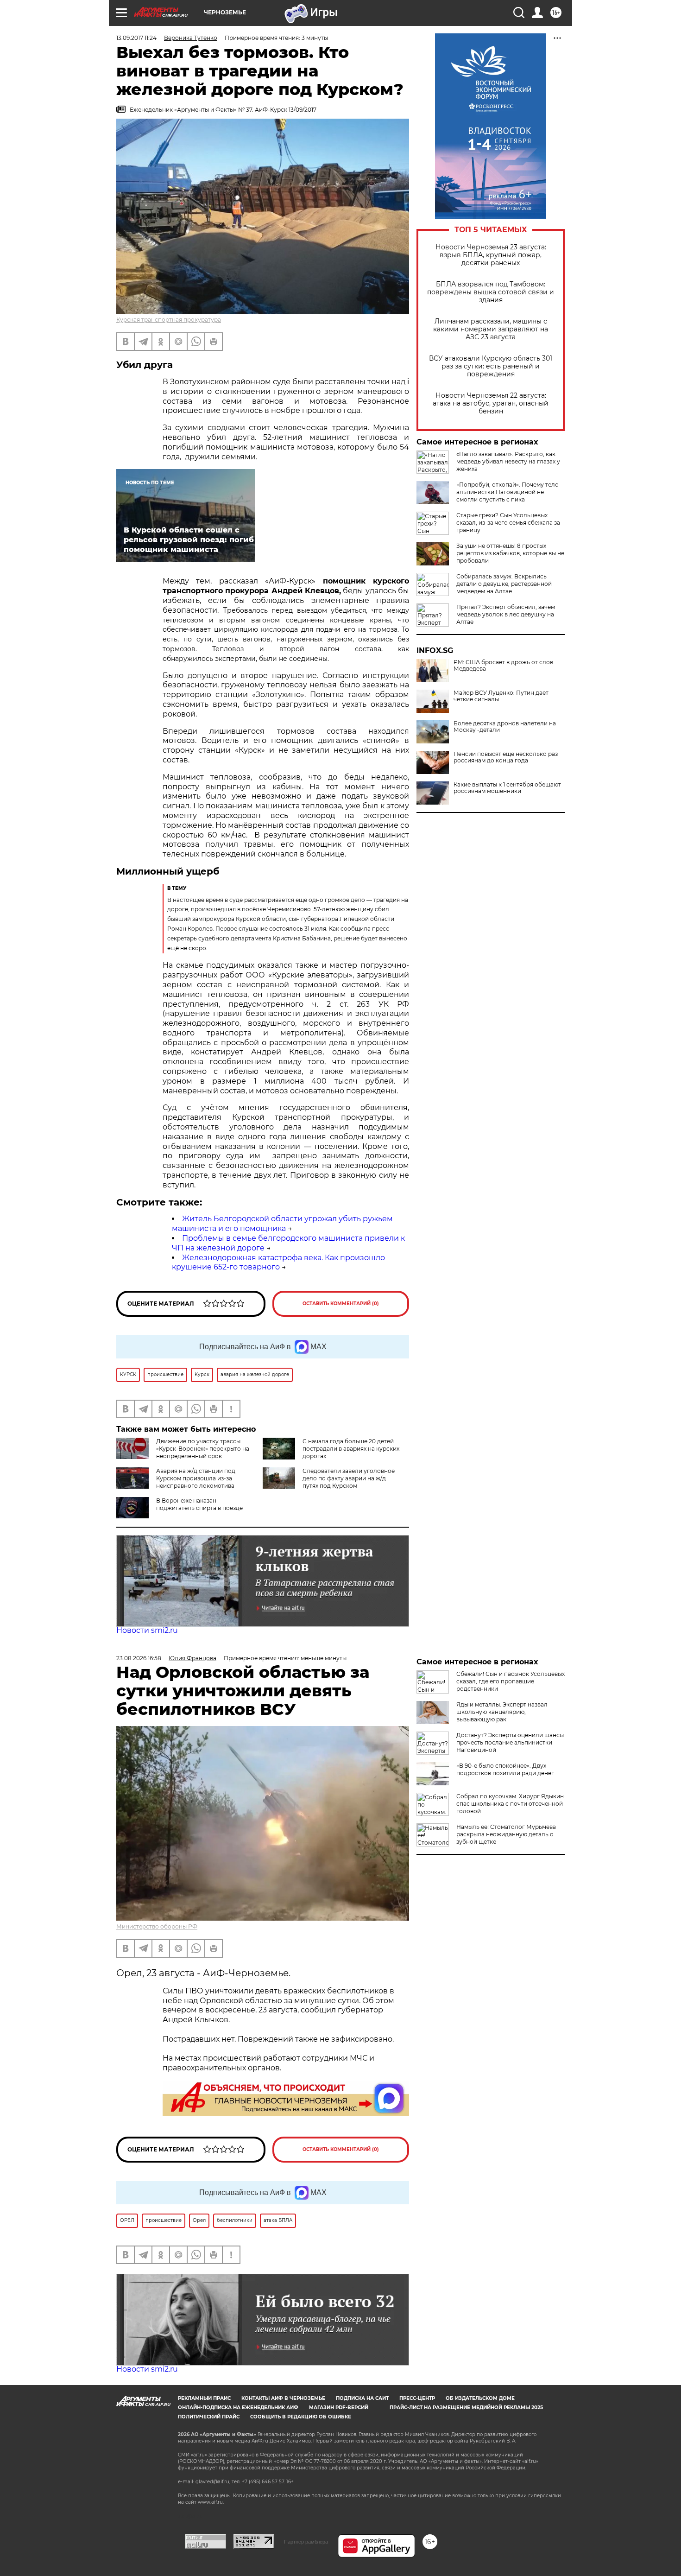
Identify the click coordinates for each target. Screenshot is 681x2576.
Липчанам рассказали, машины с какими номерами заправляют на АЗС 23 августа (491, 329)
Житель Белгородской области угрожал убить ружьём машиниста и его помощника (282, 1224)
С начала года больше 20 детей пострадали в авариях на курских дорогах (351, 1449)
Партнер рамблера (306, 2542)
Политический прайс (209, 2417)
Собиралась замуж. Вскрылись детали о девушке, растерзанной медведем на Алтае (504, 584)
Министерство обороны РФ (157, 1926)
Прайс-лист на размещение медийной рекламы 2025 (466, 2408)
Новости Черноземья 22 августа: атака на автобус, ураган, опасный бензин (491, 403)
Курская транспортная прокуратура (169, 320)
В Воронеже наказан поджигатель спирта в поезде (199, 1504)
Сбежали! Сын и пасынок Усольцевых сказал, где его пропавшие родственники (511, 1681)
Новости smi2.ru (147, 1630)
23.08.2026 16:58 (139, 1658)
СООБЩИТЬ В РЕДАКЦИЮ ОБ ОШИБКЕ (301, 2417)
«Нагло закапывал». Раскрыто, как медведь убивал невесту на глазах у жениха (508, 461)
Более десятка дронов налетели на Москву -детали (505, 727)
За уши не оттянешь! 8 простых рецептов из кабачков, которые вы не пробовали (510, 553)
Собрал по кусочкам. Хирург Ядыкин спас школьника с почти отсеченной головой (510, 1804)
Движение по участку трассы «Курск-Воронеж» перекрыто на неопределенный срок (203, 1449)
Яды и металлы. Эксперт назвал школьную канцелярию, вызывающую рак (502, 1712)
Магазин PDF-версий (339, 2408)
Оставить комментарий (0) (341, 1304)
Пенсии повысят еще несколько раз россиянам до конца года (506, 757)
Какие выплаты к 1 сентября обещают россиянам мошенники (507, 788)
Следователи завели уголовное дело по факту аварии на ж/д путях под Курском (349, 1478)
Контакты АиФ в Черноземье (283, 2398)
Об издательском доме (480, 2398)
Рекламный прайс (204, 2398)
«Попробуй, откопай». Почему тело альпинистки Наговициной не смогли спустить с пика (508, 492)
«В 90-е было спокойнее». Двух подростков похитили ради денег (505, 1769)
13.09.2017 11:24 (136, 38)
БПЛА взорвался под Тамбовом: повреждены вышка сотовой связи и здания (491, 292)
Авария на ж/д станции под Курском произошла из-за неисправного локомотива (196, 1478)
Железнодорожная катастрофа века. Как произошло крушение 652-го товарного (278, 1263)
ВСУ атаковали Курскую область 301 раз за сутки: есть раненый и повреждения (491, 366)
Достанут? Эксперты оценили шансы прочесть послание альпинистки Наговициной (510, 1742)
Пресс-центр (417, 2398)
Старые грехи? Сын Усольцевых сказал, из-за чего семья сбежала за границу (508, 523)
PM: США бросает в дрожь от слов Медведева (503, 666)
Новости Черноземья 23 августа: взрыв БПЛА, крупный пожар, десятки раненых (491, 255)
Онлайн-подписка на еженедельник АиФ (238, 2408)
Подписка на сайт (362, 2398)
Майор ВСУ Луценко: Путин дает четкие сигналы (501, 696)
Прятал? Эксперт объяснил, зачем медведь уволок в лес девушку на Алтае (506, 614)
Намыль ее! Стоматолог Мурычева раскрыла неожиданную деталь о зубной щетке (506, 1834)
